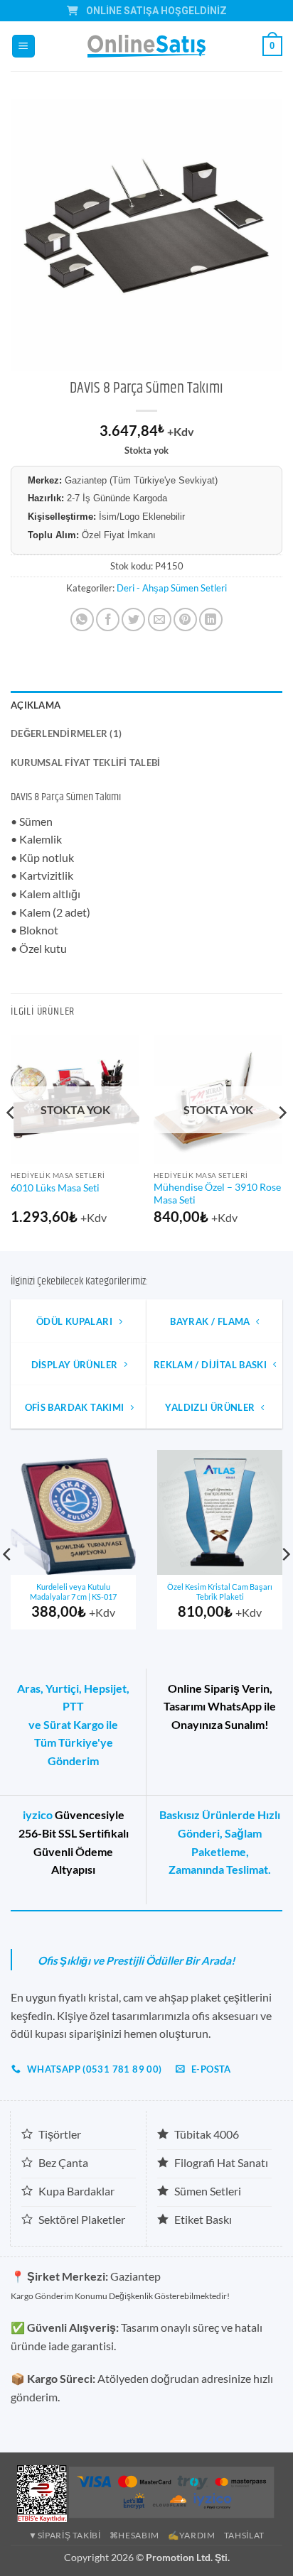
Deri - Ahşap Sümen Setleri (172, 588)
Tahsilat (244, 2535)
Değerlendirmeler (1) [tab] (66, 733)
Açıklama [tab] (36, 705)
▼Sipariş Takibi (64, 2535)
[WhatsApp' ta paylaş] (82, 620)
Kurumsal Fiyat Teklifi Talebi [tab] (85, 763)
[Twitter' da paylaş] (133, 620)
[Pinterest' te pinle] (185, 620)
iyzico (38, 1814)
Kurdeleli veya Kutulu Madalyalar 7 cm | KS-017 (73, 1592)
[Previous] (11, 1141)
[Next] (282, 1141)
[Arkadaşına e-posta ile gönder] (160, 620)
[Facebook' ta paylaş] (108, 620)
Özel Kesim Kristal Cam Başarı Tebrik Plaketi (220, 1592)
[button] (23, 47)
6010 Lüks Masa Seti (55, 1188)
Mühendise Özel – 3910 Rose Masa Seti (217, 1194)
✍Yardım (191, 2535)
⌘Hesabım (134, 2535)
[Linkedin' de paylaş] (211, 620)
